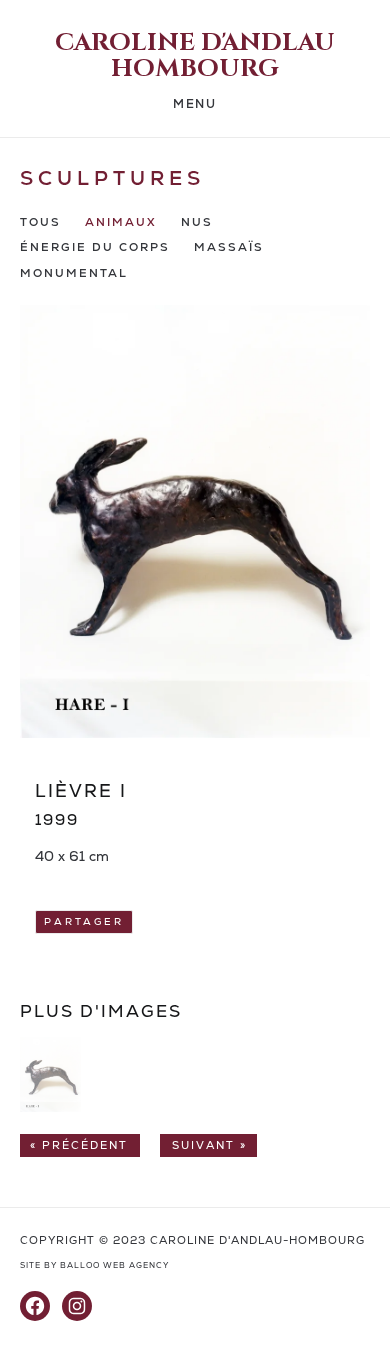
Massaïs (229, 247)
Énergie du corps (95, 247)
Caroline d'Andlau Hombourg (195, 56)
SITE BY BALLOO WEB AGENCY (94, 1265)
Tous (40, 222)
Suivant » (209, 1145)
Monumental (74, 273)
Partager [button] (84, 922)
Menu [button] (194, 104)
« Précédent (79, 1145)
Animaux (121, 222)
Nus (197, 222)
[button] (50, 1107)
